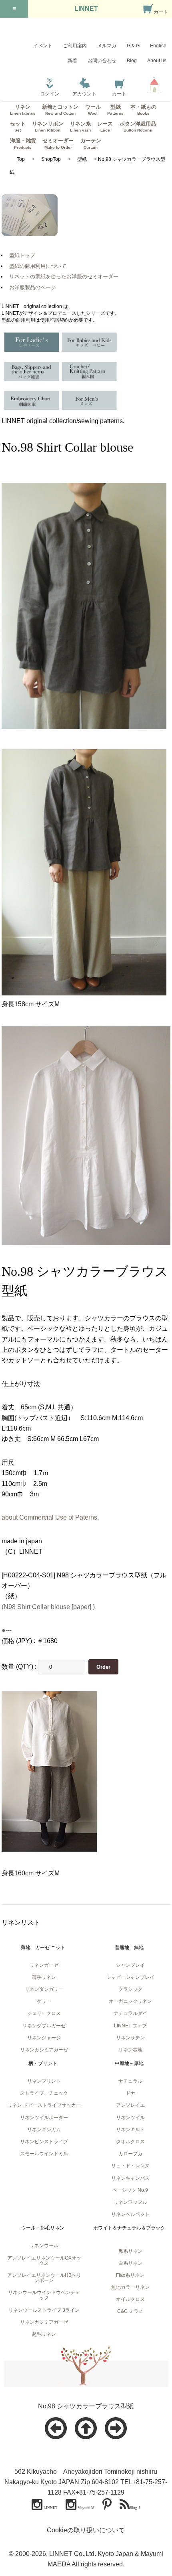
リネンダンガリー (44, 1989)
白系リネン (130, 2263)
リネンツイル (130, 2118)
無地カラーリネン (130, 2287)
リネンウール (44, 2246)
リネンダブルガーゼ (44, 2026)
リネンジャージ (44, 2038)
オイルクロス (130, 2299)
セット (18, 127)
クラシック (130, 1989)
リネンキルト (130, 2130)
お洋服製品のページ (33, 287)
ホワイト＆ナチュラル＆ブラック (129, 2228)
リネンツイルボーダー (44, 2118)
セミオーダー (58, 143)
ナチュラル (130, 2081)
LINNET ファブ (130, 2026)
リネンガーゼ (44, 1965)
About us (157, 61)
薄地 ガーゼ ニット (43, 1948)
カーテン (91, 143)
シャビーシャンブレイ (130, 1977)
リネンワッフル (130, 2202)
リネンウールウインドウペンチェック (44, 2295)
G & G (133, 46)
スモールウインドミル (44, 2154)
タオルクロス (130, 2142)
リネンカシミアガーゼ (44, 2050)
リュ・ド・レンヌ (130, 2166)
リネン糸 (80, 127)
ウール (93, 110)
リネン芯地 (130, 2050)
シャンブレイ (130, 1965)
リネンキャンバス (130, 2178)
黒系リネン (130, 2251)
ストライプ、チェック (44, 2093)
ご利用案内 (75, 46)
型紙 (115, 110)
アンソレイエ (130, 2105)
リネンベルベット (130, 2214)
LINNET (86, 9)
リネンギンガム (44, 2130)
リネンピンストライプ (44, 2142)
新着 (72, 61)
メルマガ (107, 46)
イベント (43, 46)
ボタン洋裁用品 (138, 127)
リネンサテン (130, 2038)
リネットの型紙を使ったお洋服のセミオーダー (64, 277)
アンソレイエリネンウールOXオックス (44, 2261)
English (158, 46)
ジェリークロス (44, 2013)
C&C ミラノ (130, 2311)
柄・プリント (43, 2063)
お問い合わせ (102, 61)
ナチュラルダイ (130, 2013)
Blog (132, 61)
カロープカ (130, 2154)
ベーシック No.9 (130, 2190)
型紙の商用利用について (38, 266)
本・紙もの (143, 110)
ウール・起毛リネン (43, 2228)
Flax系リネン (130, 2275)
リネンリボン (48, 127)
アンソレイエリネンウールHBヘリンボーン (44, 2278)
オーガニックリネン (130, 2001)
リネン (23, 110)
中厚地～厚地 (129, 2063)
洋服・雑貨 (23, 143)
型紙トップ (22, 255)
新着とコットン (60, 110)
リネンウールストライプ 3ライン (44, 2310)
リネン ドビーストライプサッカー (44, 2105)
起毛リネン (44, 2334)
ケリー (44, 2001)
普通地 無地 (129, 1948)
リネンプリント (44, 2081)
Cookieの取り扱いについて (86, 2530)
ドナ (130, 2093)
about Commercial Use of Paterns (49, 1517)
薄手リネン (44, 1977)
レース (105, 127)
